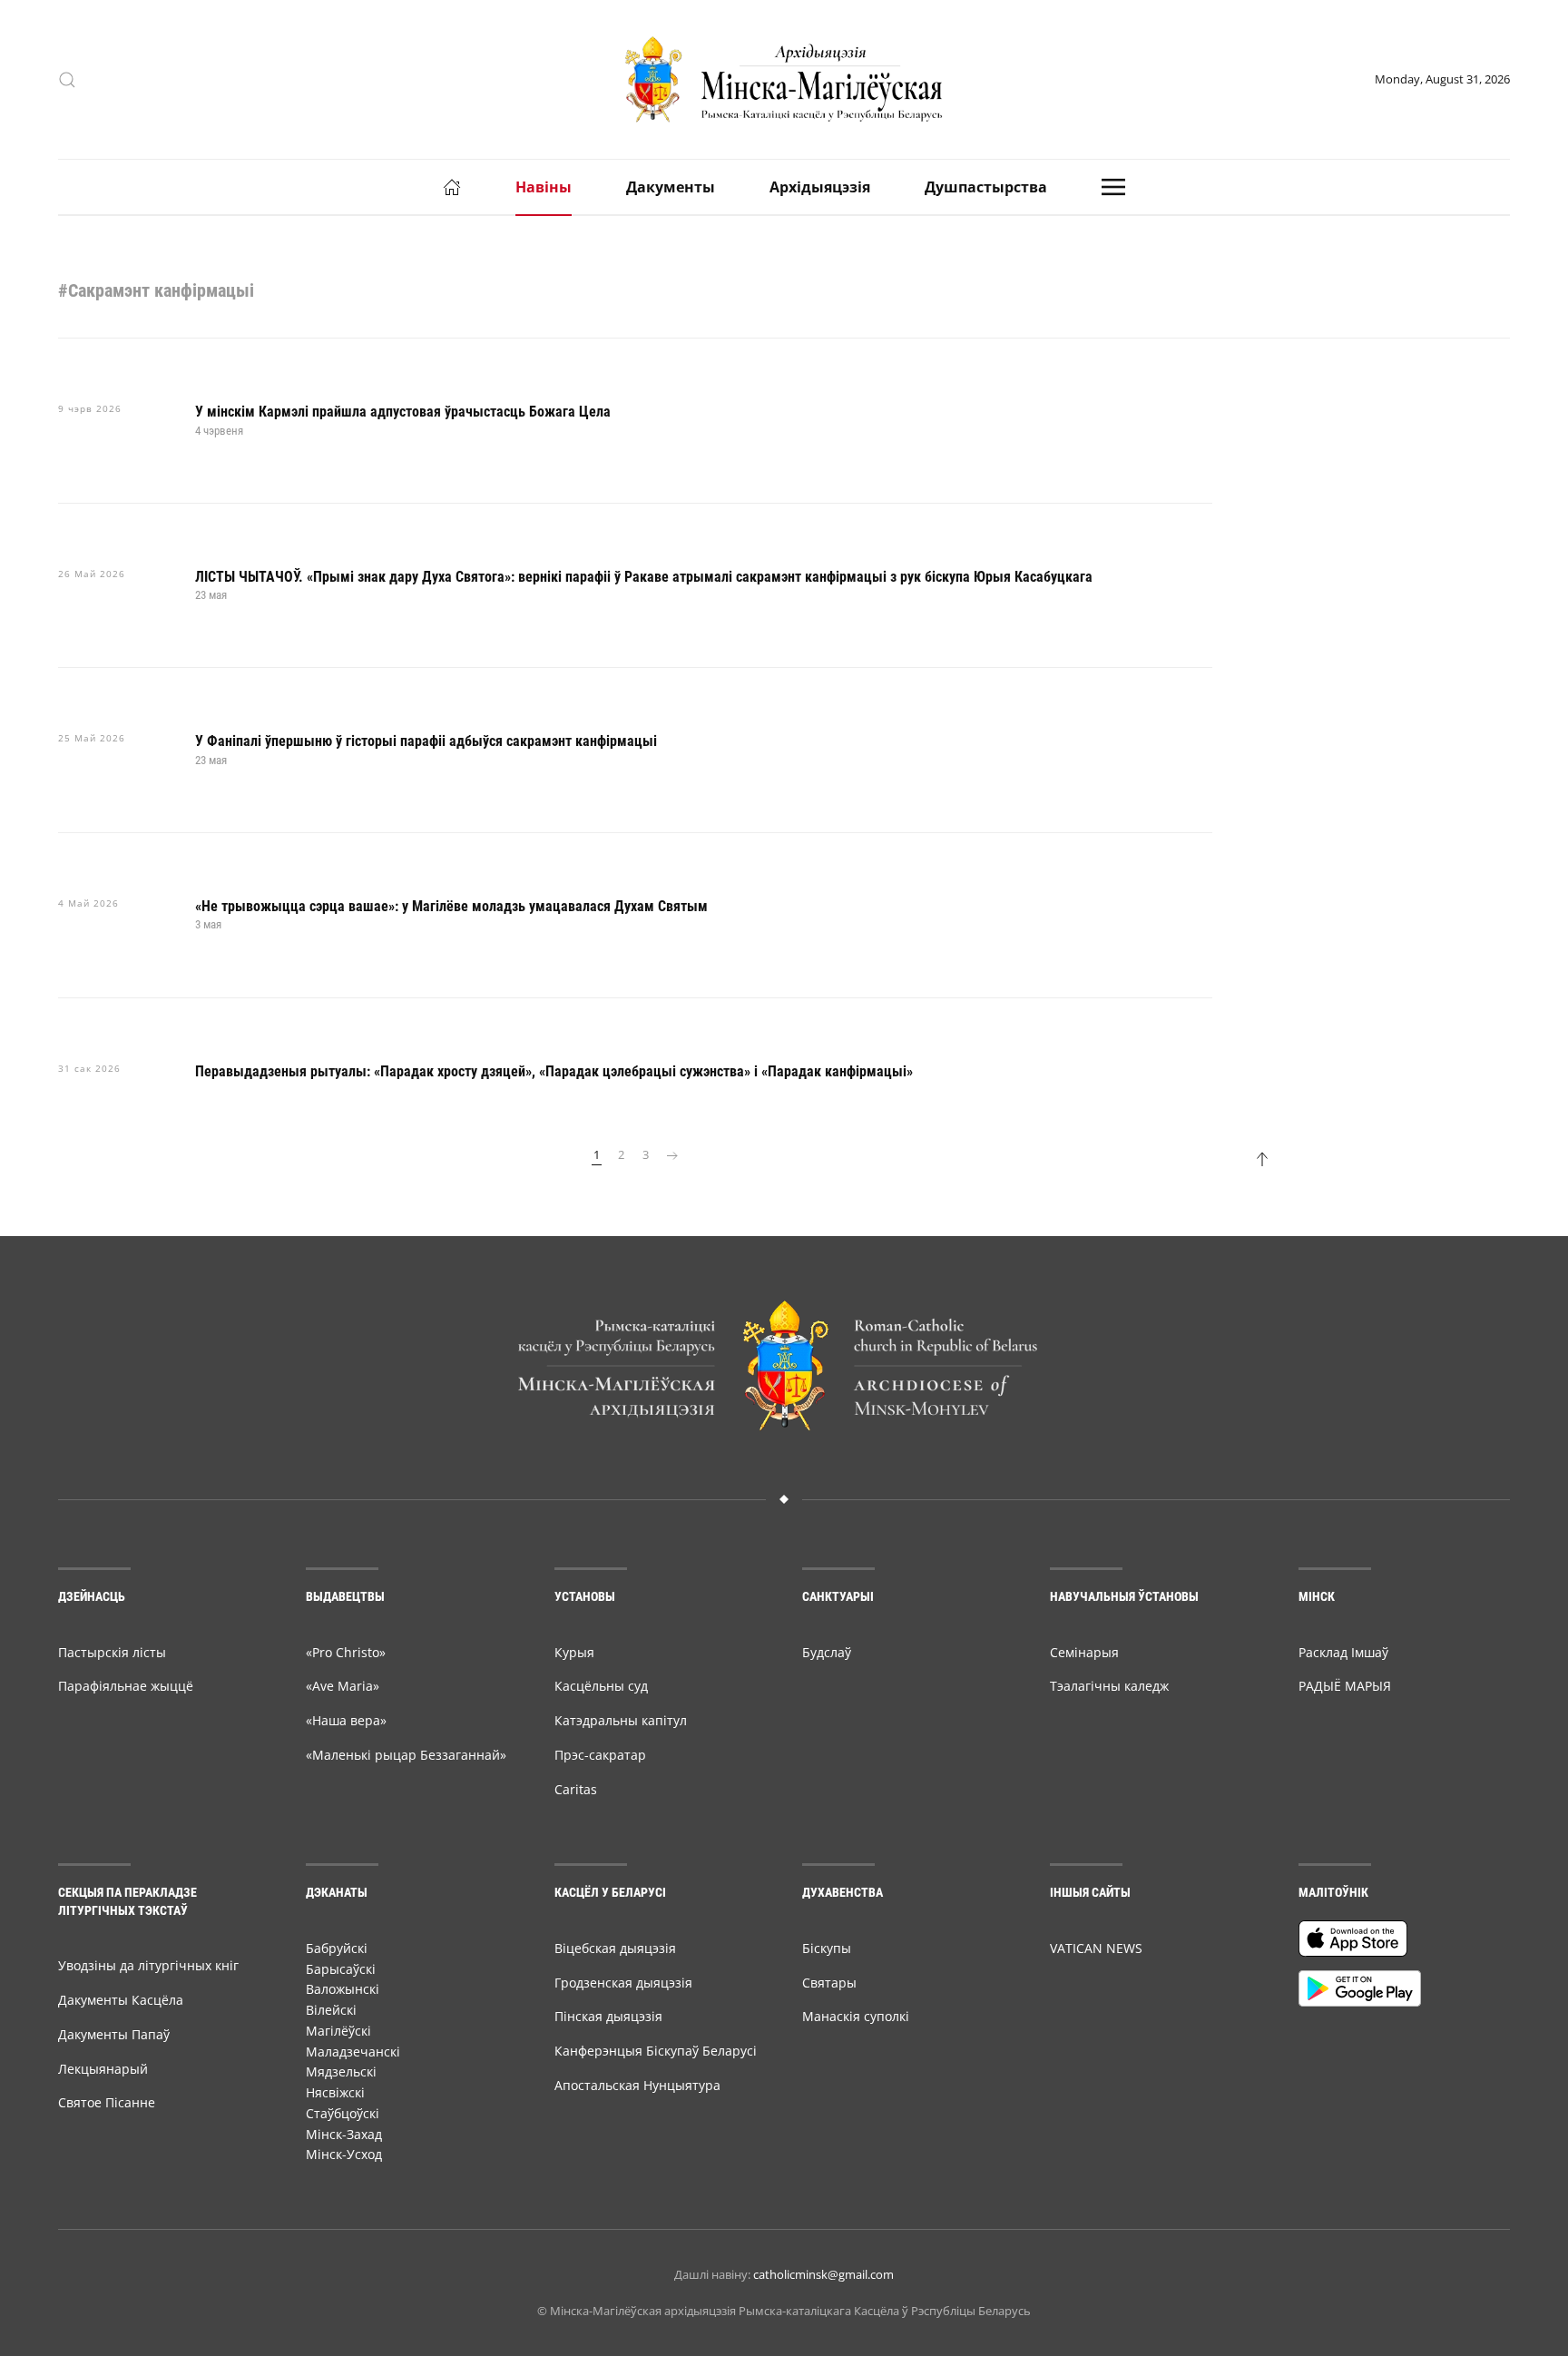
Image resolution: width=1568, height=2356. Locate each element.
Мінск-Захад (344, 2134)
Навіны (544, 187)
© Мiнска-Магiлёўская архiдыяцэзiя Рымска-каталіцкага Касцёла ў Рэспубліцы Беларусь (784, 2311)
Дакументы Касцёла (121, 2000)
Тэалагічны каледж (1109, 1686)
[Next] (672, 1155)
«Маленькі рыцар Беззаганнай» (406, 1755)
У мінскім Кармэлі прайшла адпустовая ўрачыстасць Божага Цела (403, 412)
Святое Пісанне (107, 2102)
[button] (67, 80)
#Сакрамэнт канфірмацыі (156, 290)
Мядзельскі (341, 2071)
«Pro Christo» (346, 1652)
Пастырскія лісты (112, 1652)
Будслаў (827, 1652)
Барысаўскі (341, 1969)
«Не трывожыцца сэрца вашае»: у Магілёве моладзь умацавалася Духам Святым (451, 906)
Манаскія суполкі (856, 2016)
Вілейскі (331, 2010)
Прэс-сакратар (600, 1755)
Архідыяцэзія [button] (820, 187)
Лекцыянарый (103, 2069)
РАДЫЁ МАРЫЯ (1345, 1686)
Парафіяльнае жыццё (126, 1686)
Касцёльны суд (601, 1686)
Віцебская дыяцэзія (615, 1948)
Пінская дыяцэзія (608, 2016)
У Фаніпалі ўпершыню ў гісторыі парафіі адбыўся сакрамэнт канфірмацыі (426, 741)
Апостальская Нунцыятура (637, 2085)
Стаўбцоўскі (343, 2113)
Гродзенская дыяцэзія (623, 1983)
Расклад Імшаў (1343, 1652)
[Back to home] (784, 79)
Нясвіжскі (335, 2092)
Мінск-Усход (344, 2154)
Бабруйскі (337, 1948)
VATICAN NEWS (1096, 1948)
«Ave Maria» (343, 1686)
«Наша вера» (346, 1720)
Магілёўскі (338, 2031)
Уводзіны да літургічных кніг (148, 1965)
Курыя (574, 1652)
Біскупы (827, 1948)
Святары (829, 1983)
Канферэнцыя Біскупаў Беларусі (656, 2051)
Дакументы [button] (671, 187)
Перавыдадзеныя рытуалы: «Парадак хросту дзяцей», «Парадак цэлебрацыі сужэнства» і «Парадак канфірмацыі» (554, 1071)
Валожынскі (343, 1989)
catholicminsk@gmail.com (823, 2274)
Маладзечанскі (353, 2052)
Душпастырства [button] (986, 187)
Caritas (576, 1789)
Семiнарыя (1084, 1652)
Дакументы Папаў (114, 2034)
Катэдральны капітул (621, 1720)
